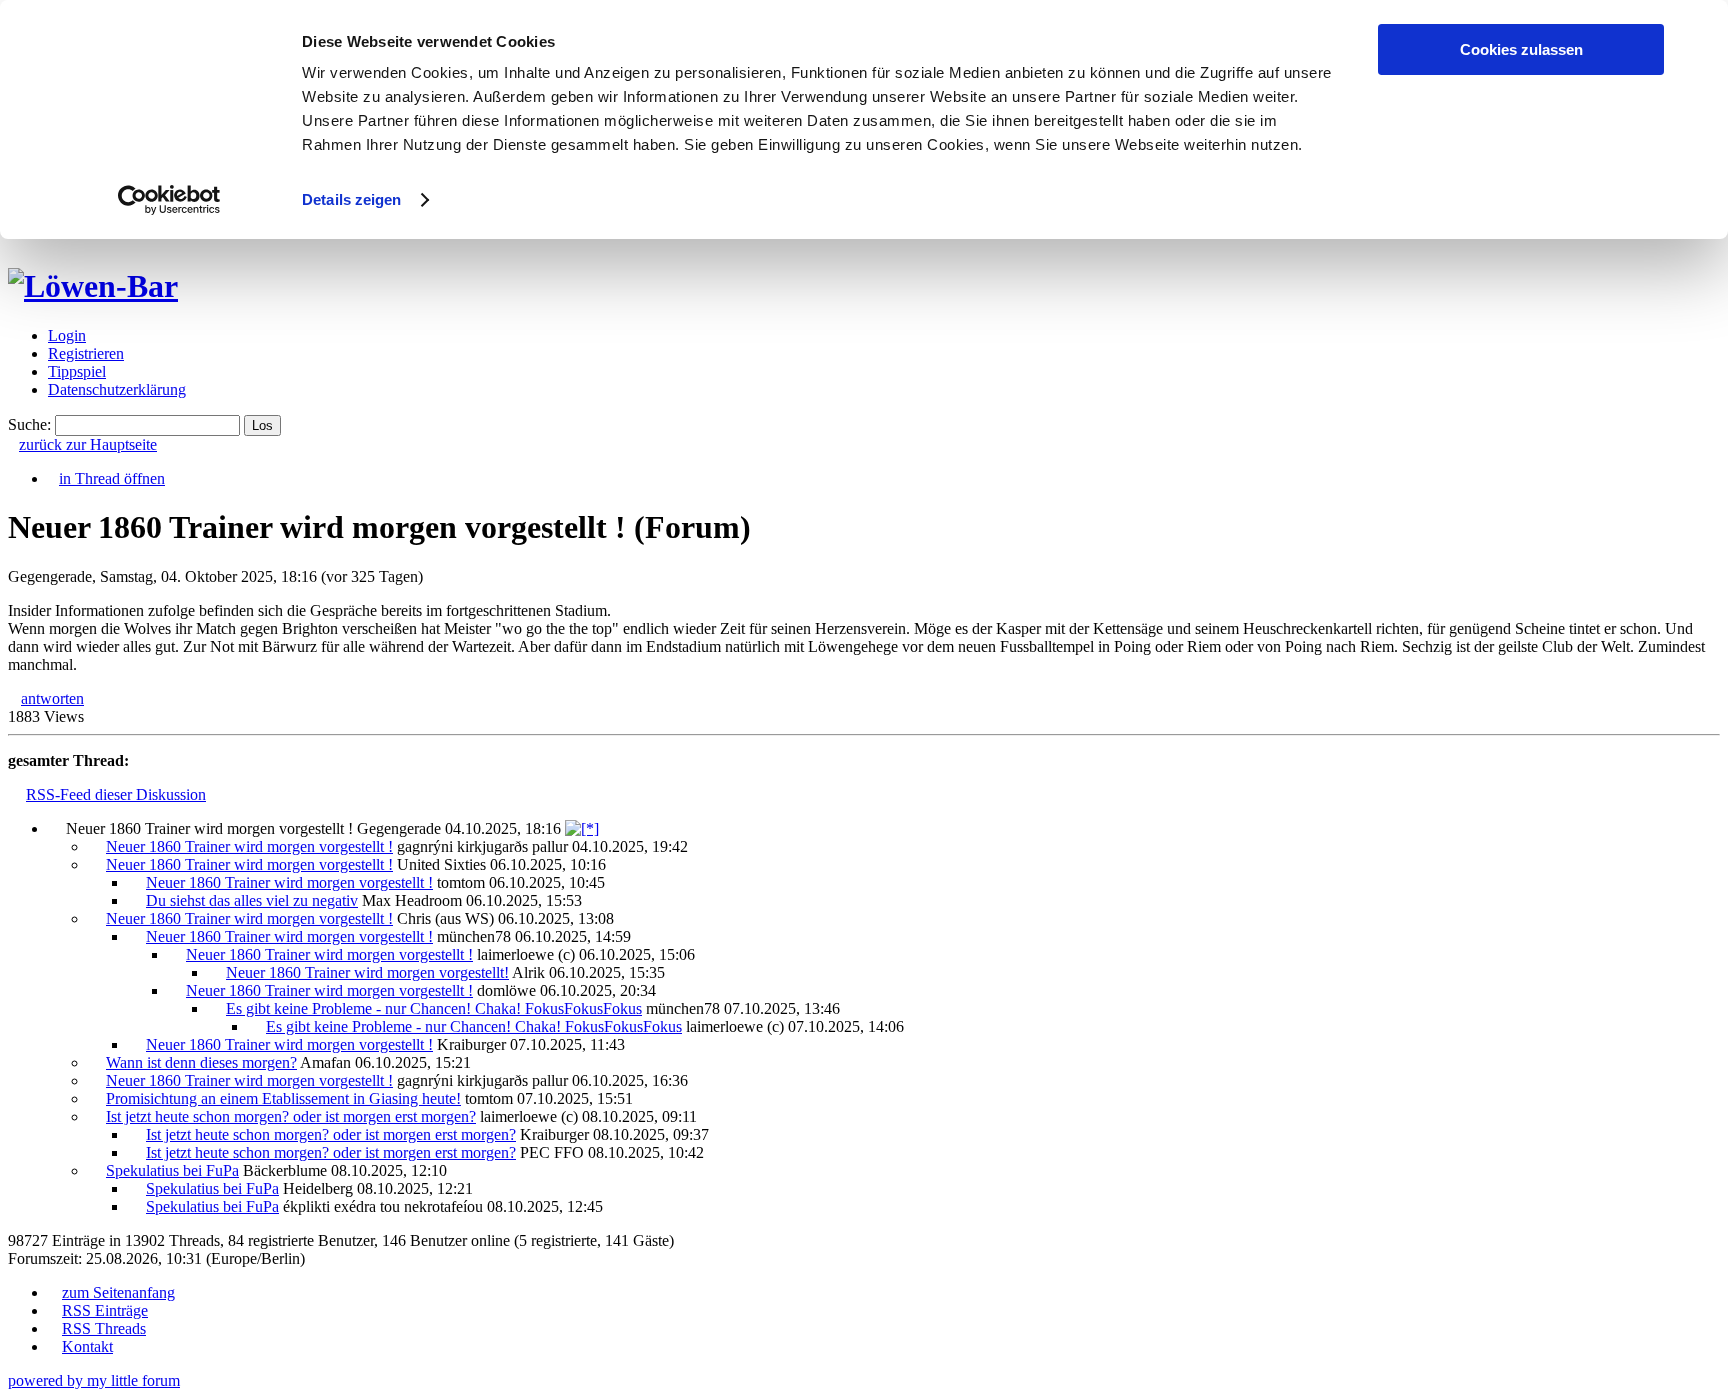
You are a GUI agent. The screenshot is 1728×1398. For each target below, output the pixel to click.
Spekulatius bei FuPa (172, 1170)
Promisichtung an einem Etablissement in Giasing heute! (283, 1098)
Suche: (29, 424)
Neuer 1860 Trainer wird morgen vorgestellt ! (249, 846)
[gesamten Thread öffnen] (582, 828)
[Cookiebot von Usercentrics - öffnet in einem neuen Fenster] (169, 200)
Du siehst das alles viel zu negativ (252, 900)
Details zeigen (351, 199)
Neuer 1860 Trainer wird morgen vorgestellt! (367, 972)
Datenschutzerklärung (117, 389)
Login (67, 335)
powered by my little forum (94, 1380)
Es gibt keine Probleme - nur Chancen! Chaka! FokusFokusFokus (434, 1008)
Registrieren (86, 353)
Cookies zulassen (1521, 49)
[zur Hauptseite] (93, 286)
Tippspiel (77, 371)
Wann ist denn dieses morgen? (201, 1062)
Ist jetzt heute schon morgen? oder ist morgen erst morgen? (291, 1116)
